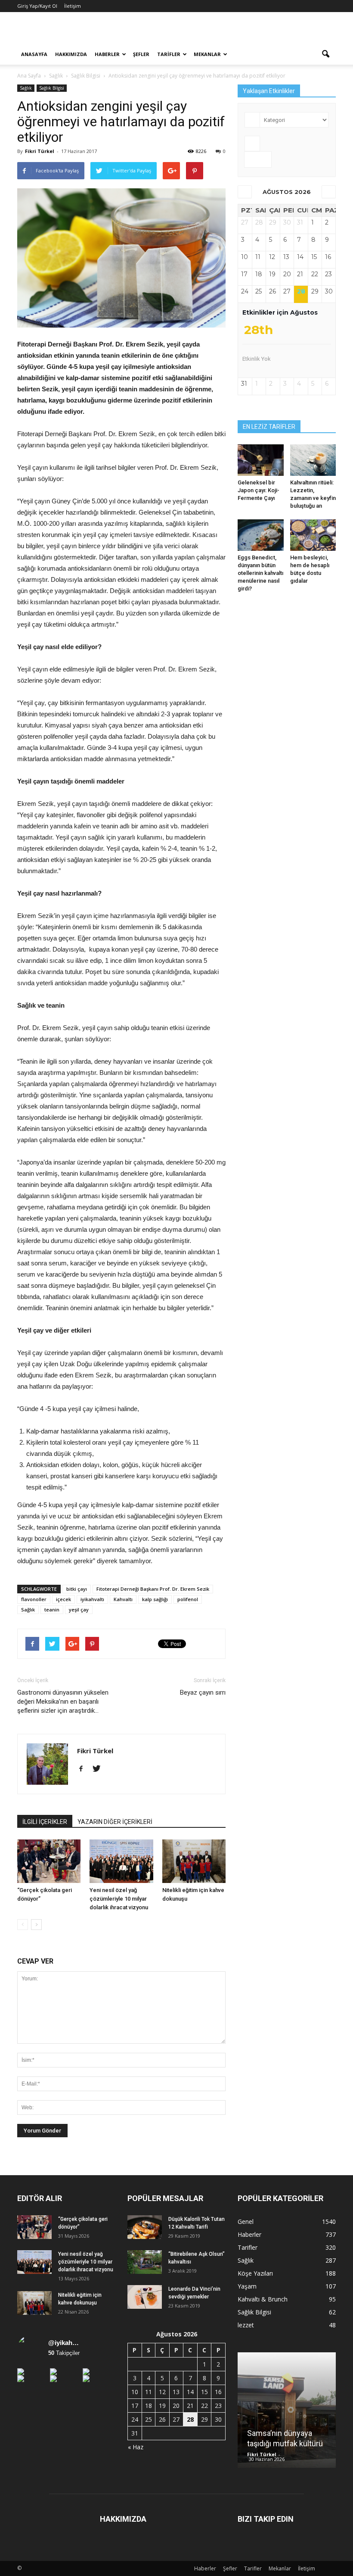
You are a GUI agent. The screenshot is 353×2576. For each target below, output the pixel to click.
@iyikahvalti (65, 2343)
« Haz (136, 2447)
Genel (246, 2222)
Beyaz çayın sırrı (203, 1692)
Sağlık (26, 88)
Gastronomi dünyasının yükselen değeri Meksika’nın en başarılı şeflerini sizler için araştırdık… (63, 1702)
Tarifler (169, 54)
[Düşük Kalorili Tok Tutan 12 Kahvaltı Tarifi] (145, 2227)
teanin (52, 1610)
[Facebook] (84, 1769)
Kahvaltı (123, 1599)
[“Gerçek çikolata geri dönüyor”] (49, 1861)
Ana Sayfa (29, 76)
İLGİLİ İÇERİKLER (45, 1822)
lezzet (246, 2325)
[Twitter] (100, 1769)
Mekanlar (207, 54)
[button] (325, 54)
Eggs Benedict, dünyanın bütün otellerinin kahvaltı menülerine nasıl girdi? (260, 573)
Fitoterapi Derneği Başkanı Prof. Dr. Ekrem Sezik (153, 1589)
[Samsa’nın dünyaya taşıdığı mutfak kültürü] (287, 2413)
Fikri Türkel (40, 151)
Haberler (107, 54)
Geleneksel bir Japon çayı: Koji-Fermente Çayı (259, 490)
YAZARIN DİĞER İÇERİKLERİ (115, 1822)
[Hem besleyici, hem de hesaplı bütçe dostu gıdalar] (313, 535)
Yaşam (247, 2286)
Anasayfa (34, 54)
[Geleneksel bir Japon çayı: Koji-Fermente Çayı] (261, 460)
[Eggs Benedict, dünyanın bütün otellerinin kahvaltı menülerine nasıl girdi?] (261, 535)
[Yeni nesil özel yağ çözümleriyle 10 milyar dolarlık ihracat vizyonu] (121, 1861)
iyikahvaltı (92, 1599)
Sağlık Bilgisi (52, 88)
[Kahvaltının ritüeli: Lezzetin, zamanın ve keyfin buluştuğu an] (313, 460)
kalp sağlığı (155, 1599)
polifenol (188, 1599)
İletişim (73, 6)
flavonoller (34, 1599)
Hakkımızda (71, 54)
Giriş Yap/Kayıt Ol (37, 6)
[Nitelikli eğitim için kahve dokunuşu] (194, 1861)
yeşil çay (79, 1610)
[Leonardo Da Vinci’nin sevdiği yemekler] (145, 2297)
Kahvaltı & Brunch (263, 2299)
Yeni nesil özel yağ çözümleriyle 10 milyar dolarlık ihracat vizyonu (119, 1899)
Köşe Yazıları (255, 2273)
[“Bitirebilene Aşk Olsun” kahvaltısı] (145, 2262)
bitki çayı (77, 1589)
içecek (63, 1599)
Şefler (141, 54)
